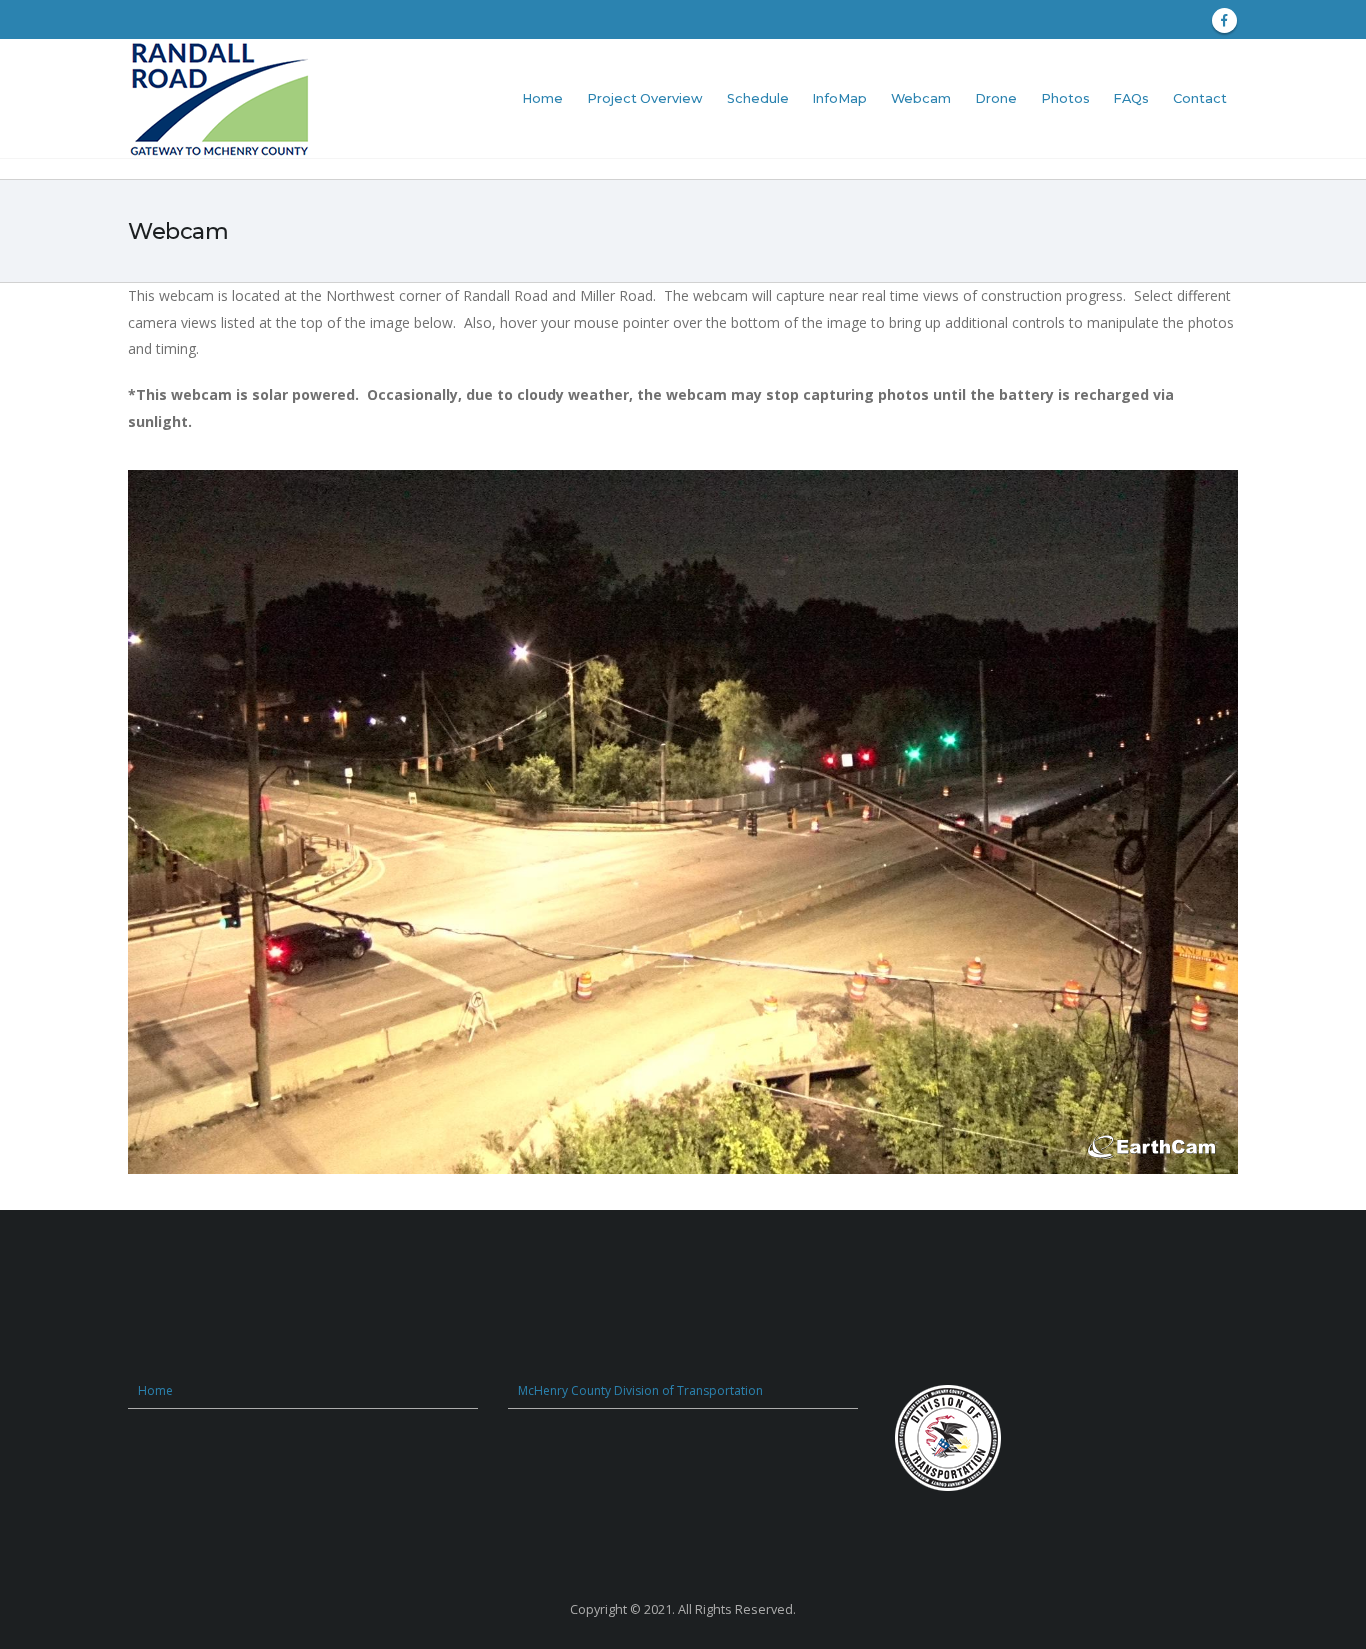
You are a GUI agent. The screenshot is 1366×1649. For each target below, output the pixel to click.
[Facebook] (1224, 20)
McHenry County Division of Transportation (640, 1390)
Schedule (758, 98)
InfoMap (839, 98)
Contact (1200, 98)
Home (542, 98)
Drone (996, 98)
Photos (1065, 98)
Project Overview (645, 98)
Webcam (921, 98)
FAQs (1131, 98)
